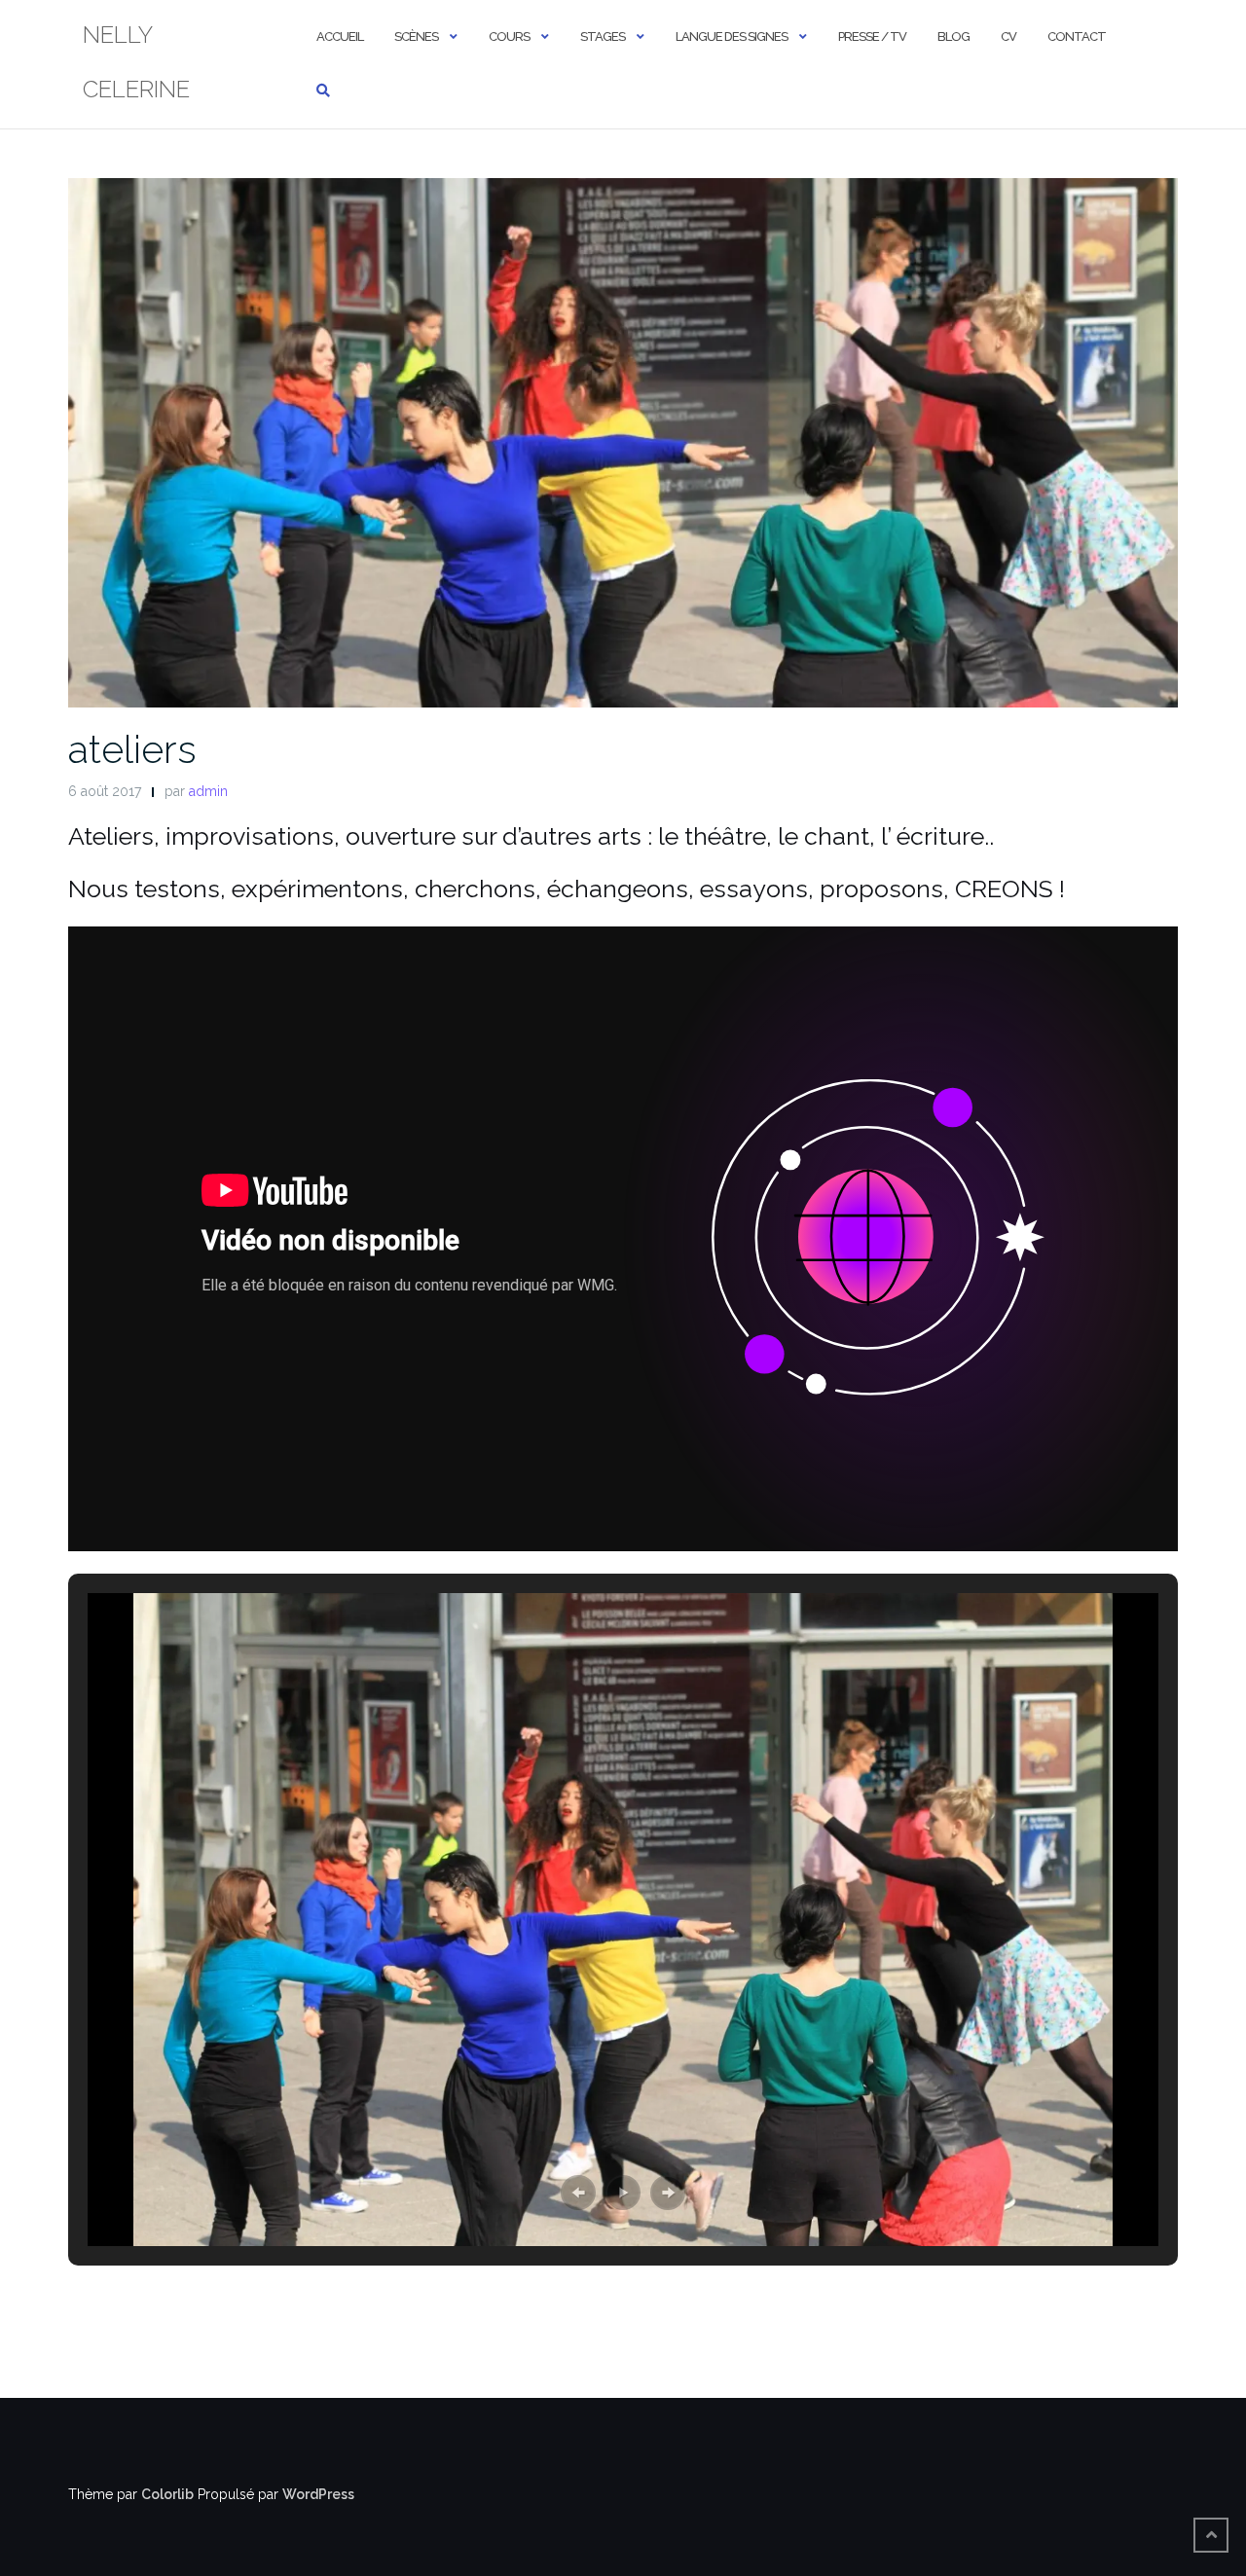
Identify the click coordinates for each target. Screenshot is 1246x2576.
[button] (578, 2193)
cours (509, 36)
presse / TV (872, 36)
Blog (953, 36)
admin (208, 791)
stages (603, 36)
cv (1008, 36)
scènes (416, 36)
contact (1077, 36)
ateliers (132, 749)
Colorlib (167, 2494)
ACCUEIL (340, 36)
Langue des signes (732, 36)
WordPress (318, 2494)
